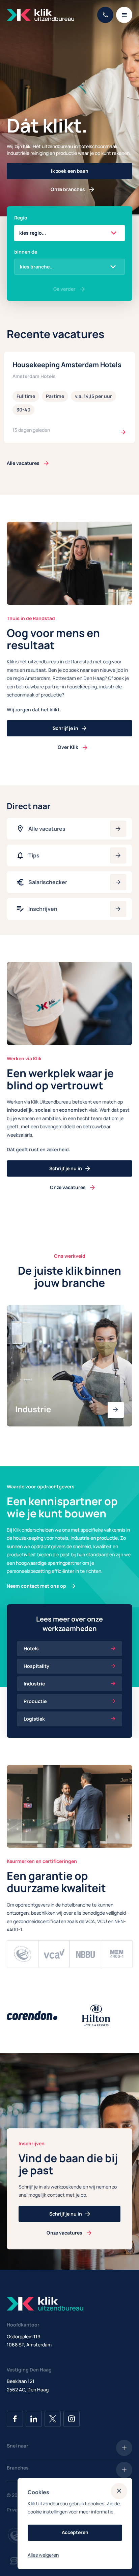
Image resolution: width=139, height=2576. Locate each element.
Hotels (31, 1648)
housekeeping (82, 687)
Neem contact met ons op (36, 1586)
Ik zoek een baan (70, 171)
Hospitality (36, 1666)
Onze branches (68, 189)
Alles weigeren (43, 2555)
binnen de (26, 252)
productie (51, 695)
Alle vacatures (23, 463)
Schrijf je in (65, 728)
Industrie (34, 1684)
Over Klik (68, 747)
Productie (35, 1701)
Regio (21, 218)
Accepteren (75, 2532)
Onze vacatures (68, 1187)
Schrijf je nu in (66, 1168)
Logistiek (34, 1719)
